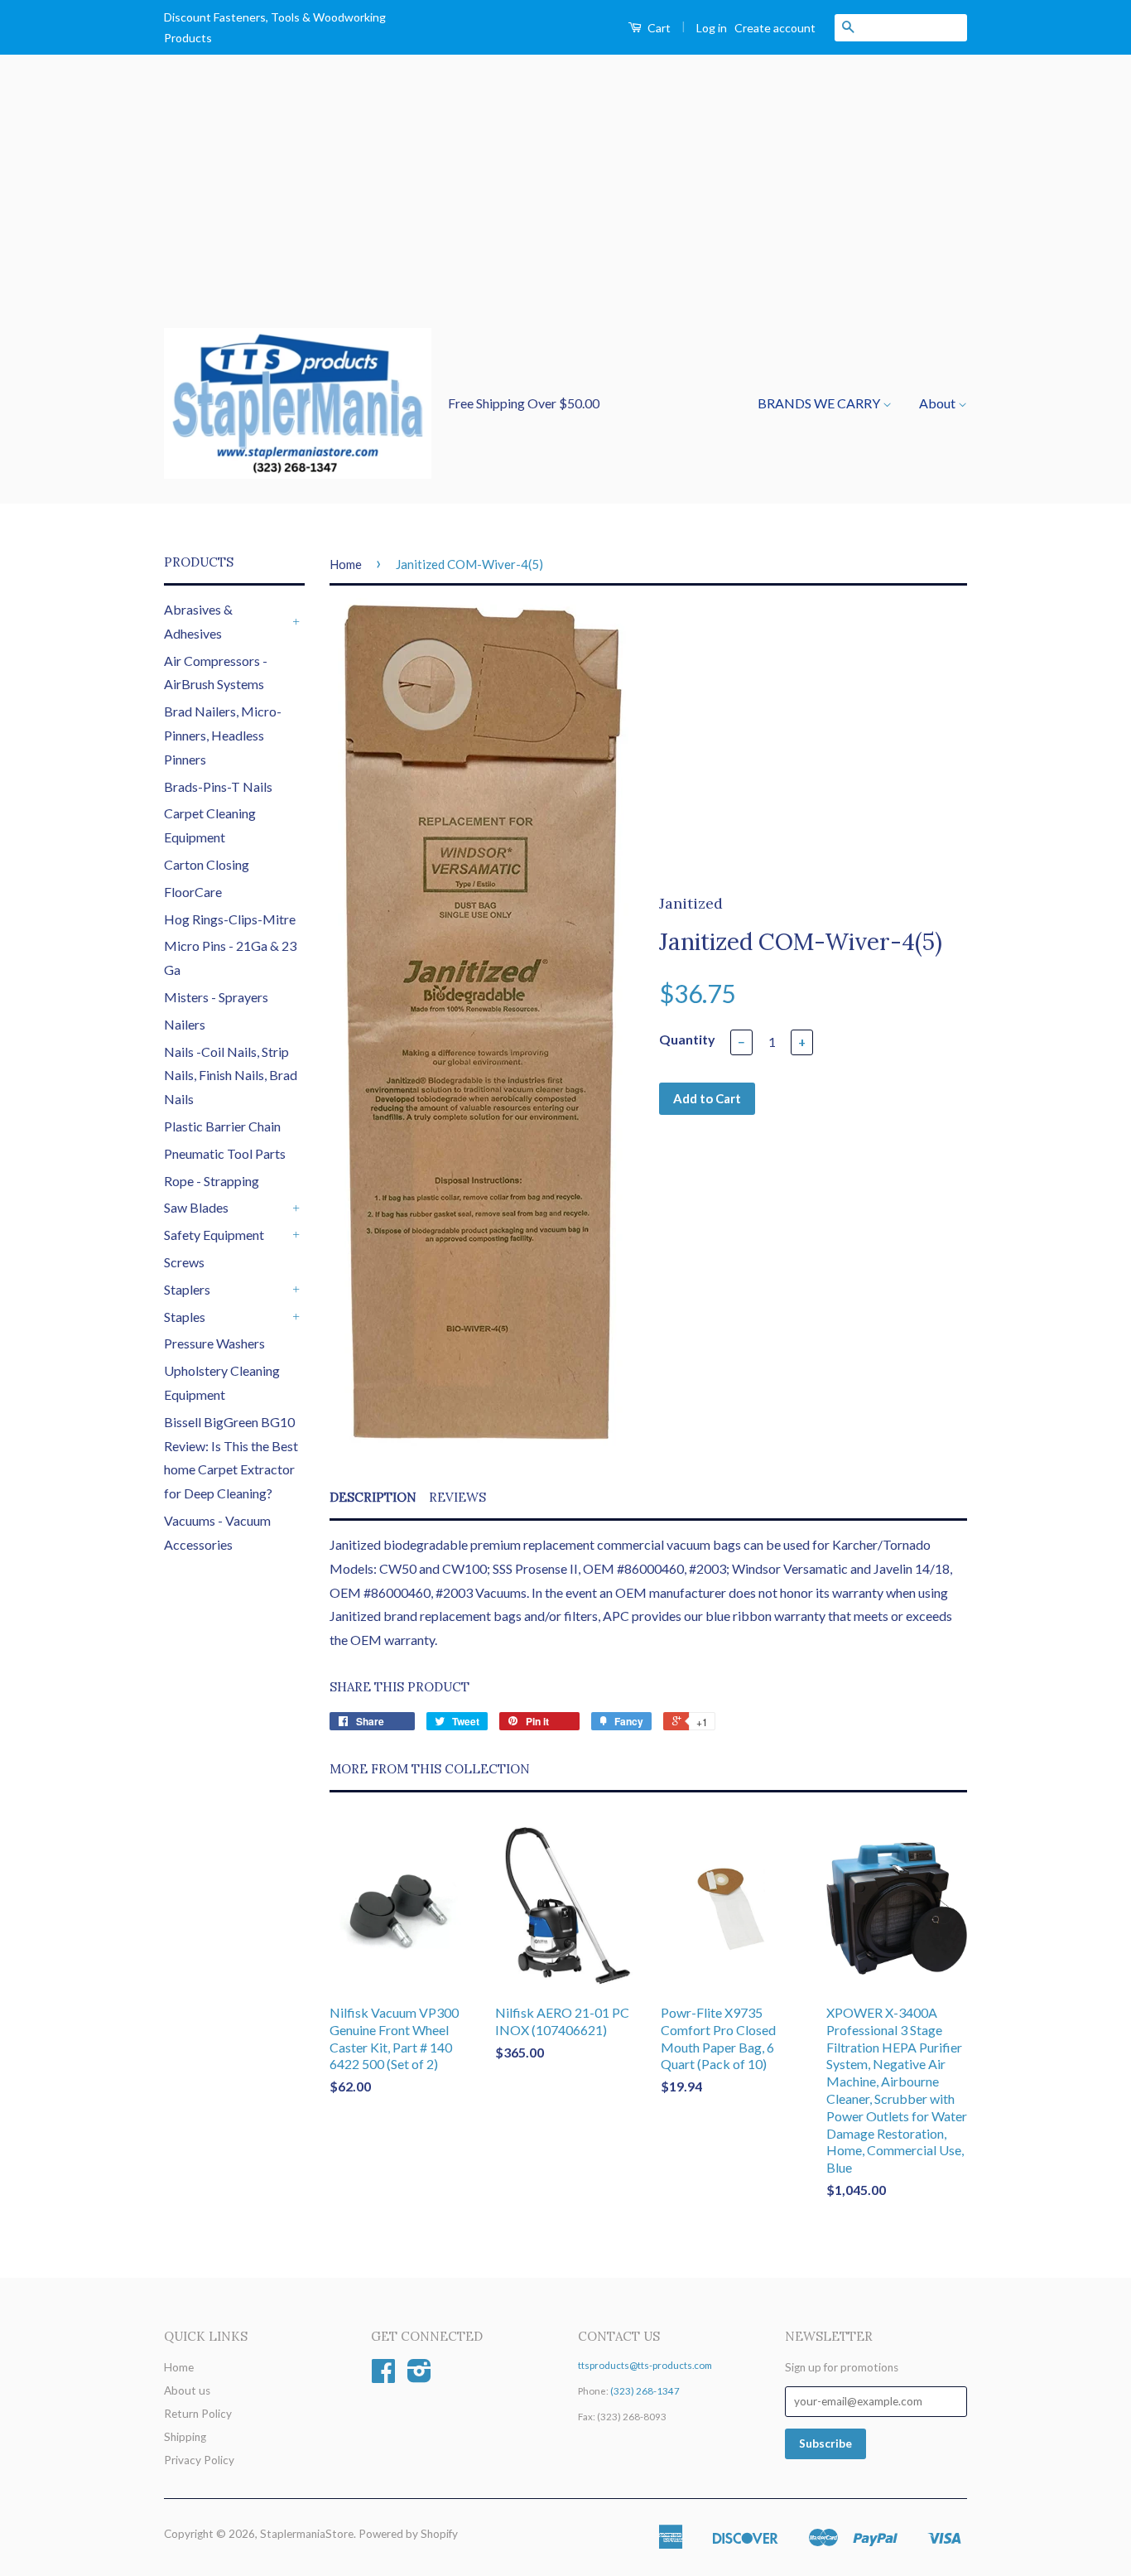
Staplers (187, 1289)
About (938, 403)
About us (187, 2390)
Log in (712, 28)
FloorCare (193, 892)
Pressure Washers (214, 1343)
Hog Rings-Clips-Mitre (230, 919)
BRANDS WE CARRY (820, 403)
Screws (184, 1262)
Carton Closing (207, 864)
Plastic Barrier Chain (222, 1126)
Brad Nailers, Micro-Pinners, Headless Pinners (223, 735)
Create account (775, 28)
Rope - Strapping (212, 1181)
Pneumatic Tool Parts (225, 1153)
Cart (658, 28)
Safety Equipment (214, 1235)
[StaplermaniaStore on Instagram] (419, 2376)
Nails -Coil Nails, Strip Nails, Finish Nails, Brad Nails (231, 1076)
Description (373, 1497)
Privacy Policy (199, 2460)
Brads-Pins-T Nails (218, 786)
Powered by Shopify (408, 2534)
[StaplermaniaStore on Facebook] (383, 2376)
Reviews (457, 1497)
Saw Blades (196, 1207)
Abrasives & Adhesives (198, 621)
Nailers (185, 1024)
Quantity (687, 1039)
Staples (185, 1317)
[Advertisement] (565, 204)
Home (346, 564)
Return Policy (198, 2414)
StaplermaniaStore (307, 2534)
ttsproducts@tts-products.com (645, 2365)
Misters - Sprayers (216, 997)
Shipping (185, 2437)
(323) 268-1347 (645, 2391)
